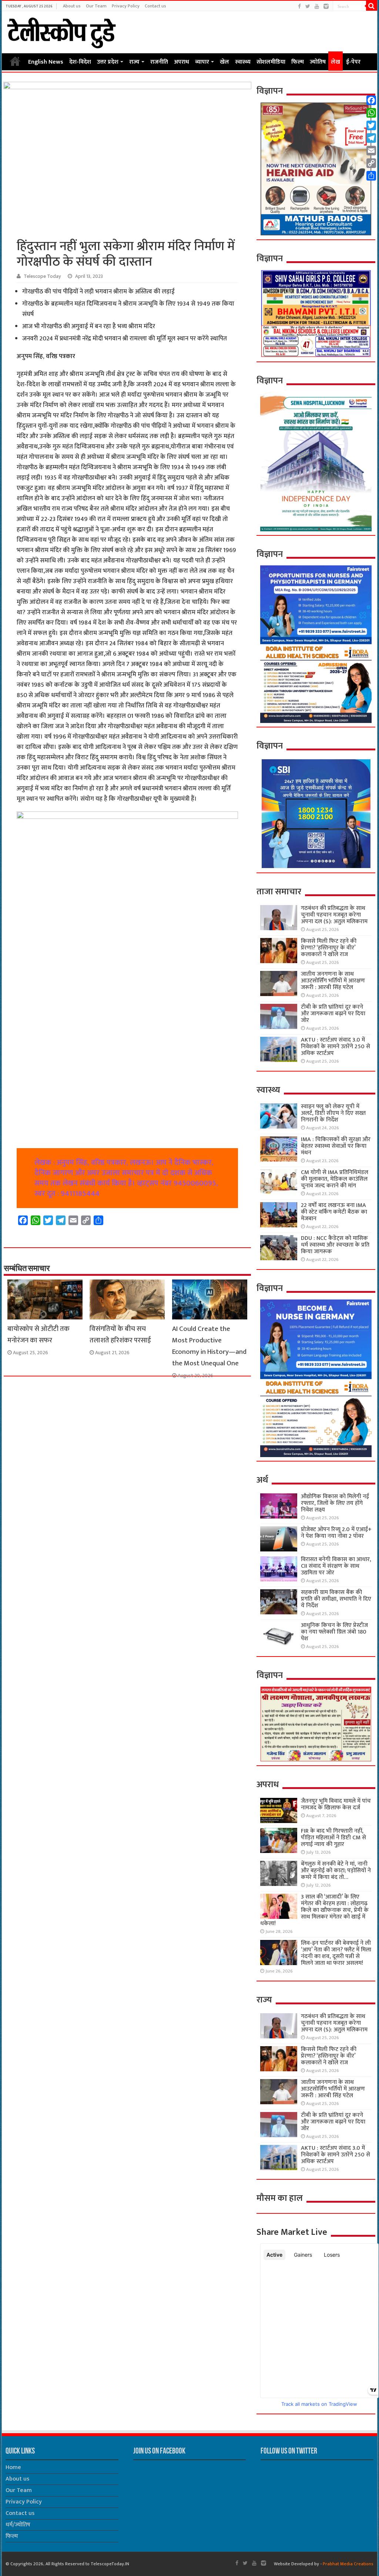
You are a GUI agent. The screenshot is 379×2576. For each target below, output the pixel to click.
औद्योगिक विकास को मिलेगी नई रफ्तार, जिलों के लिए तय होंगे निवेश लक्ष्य (335, 1503)
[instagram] (326, 6)
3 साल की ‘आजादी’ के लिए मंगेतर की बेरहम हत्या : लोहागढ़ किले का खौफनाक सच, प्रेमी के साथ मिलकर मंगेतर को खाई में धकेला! (314, 1910)
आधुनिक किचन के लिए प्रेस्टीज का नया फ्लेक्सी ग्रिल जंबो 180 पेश (334, 1632)
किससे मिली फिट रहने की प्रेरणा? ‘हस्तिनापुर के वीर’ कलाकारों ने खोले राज (329, 948)
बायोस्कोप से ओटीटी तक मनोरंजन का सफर (38, 1335)
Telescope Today (42, 276)
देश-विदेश (80, 62)
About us (72, 6)
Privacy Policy (126, 6)
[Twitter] (308, 6)
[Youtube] (317, 6)
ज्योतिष (318, 62)
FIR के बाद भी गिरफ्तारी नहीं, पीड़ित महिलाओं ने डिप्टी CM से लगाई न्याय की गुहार (333, 1838)
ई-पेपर (353, 62)
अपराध (182, 62)
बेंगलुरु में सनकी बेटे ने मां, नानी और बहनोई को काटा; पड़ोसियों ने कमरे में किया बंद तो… (336, 1871)
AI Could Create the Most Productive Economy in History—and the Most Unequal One (209, 1346)
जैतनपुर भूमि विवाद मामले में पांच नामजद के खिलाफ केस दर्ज (336, 1804)
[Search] (372, 6)
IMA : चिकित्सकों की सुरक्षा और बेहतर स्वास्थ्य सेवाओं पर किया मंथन (336, 1146)
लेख (336, 62)
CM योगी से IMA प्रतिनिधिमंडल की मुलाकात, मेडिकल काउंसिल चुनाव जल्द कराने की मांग (335, 1179)
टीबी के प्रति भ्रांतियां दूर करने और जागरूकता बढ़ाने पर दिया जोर (333, 1014)
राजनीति (159, 62)
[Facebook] (299, 6)
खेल (224, 62)
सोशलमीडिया (271, 62)
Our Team (96, 6)
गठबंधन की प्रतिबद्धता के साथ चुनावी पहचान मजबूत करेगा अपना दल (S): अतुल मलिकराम (334, 915)
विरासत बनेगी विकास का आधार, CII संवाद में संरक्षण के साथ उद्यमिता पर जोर (336, 1566)
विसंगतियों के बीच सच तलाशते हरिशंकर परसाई (120, 1335)
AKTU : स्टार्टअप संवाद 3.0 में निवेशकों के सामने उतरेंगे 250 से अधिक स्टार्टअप (336, 1047)
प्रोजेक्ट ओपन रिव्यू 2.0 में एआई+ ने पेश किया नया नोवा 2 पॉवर (336, 1533)
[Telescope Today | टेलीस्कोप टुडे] (61, 31)
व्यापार (202, 62)
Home (15, 61)
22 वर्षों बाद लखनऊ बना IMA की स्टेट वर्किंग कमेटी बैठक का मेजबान (334, 1212)
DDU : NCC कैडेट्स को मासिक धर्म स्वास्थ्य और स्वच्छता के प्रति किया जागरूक (335, 1245)
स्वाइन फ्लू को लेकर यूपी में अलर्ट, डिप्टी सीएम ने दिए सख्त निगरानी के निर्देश (333, 1113)
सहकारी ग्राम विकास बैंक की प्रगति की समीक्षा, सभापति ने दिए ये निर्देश (336, 1599)
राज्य (134, 62)
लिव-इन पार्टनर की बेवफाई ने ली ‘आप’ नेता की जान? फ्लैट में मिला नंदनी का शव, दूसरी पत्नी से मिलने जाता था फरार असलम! (336, 1953)
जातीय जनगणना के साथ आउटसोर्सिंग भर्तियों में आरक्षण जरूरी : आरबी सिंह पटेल (333, 981)
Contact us (155, 6)
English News (46, 62)
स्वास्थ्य (243, 62)
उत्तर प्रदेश (108, 62)
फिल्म (298, 62)
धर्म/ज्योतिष (18, 2525)
